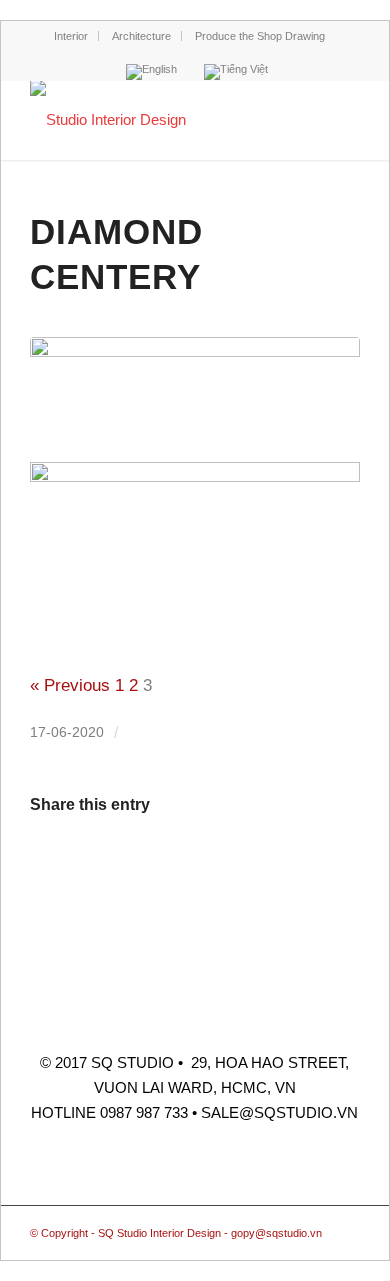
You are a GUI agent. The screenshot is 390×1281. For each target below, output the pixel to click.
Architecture (141, 36)
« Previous (70, 685)
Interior (71, 36)
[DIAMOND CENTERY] (195, 394)
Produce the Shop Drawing (260, 36)
